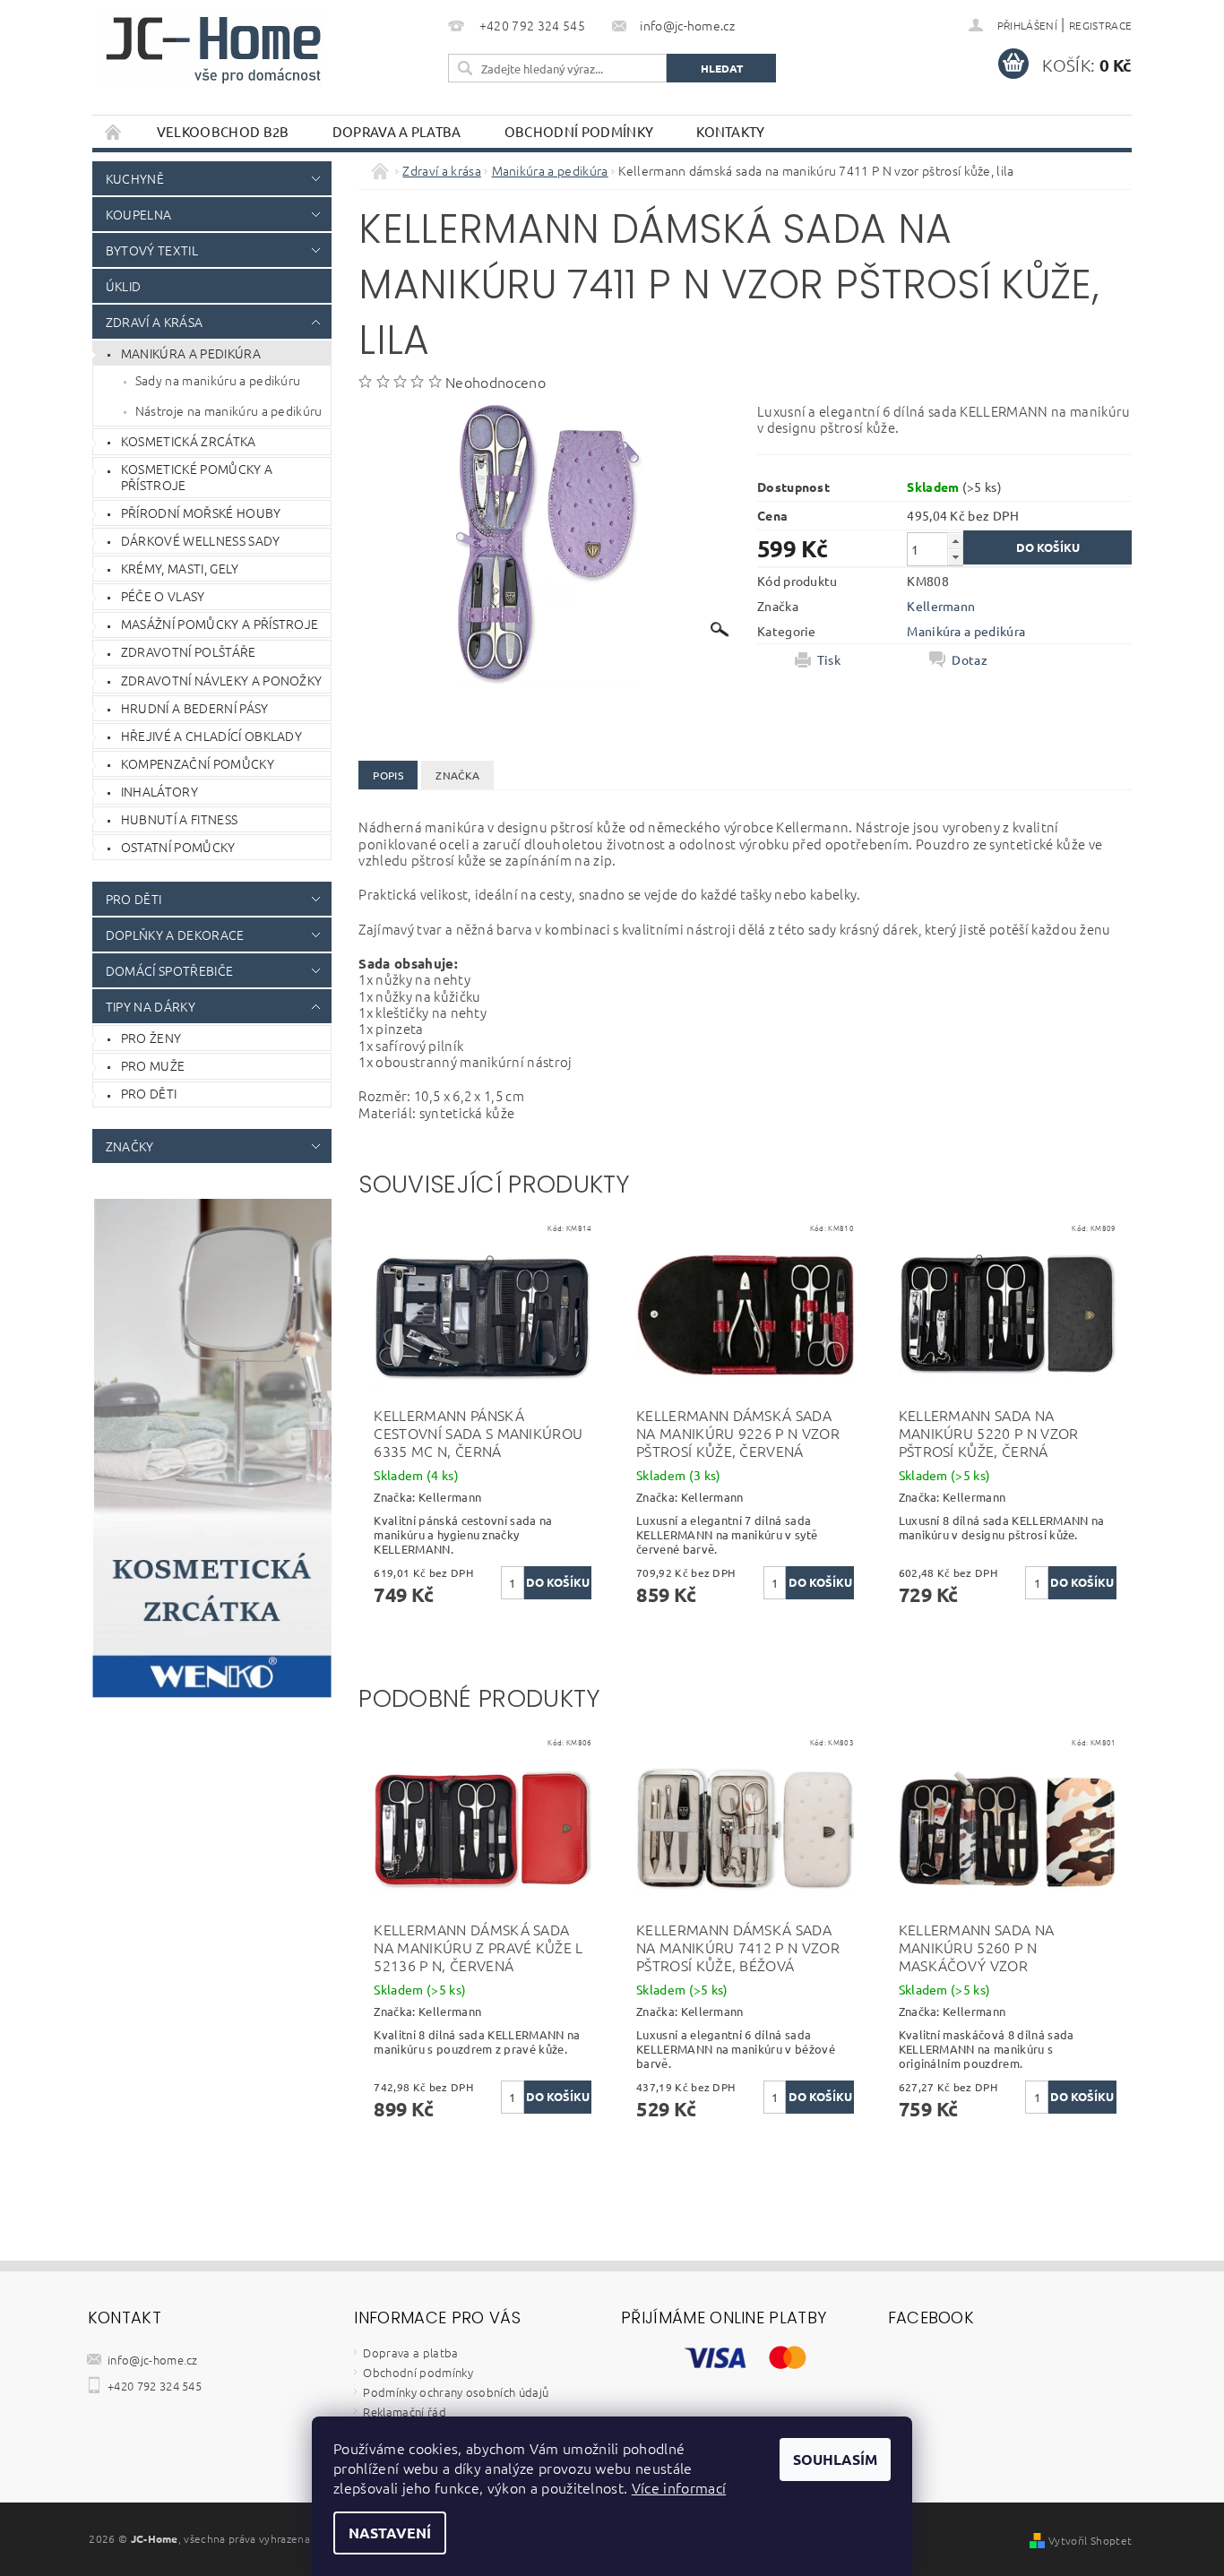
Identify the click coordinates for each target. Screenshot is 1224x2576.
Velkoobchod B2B (223, 131)
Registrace (1100, 25)
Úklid (124, 286)
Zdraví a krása (154, 322)
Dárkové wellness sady (201, 540)
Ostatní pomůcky (178, 847)
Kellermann (941, 606)
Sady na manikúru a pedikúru (218, 380)
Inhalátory (159, 791)
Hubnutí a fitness (179, 819)
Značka (457, 775)
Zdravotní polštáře (189, 651)
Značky (130, 1146)
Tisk (829, 659)
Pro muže (153, 1065)
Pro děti (134, 899)
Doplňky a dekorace (175, 935)
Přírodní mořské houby (201, 513)
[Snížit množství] (955, 557)
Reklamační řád (404, 2412)
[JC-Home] (213, 48)
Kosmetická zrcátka (189, 441)
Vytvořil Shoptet (1090, 2540)
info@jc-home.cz (153, 2360)
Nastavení (390, 2533)
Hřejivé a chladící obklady (211, 736)
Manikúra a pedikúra (191, 353)
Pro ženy (151, 1038)
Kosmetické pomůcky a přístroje (197, 477)
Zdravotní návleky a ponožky (222, 680)
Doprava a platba (397, 131)
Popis (388, 775)
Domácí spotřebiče (169, 970)
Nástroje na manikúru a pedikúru (229, 410)
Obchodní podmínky (579, 131)
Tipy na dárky (151, 1006)
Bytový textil (152, 250)
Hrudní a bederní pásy (195, 708)
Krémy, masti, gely (180, 568)
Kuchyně (135, 178)
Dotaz (970, 659)
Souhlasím (835, 2459)
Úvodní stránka (114, 131)
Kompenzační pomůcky (198, 763)
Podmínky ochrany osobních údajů (456, 2392)
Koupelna (139, 214)
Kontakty (731, 131)
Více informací (679, 2487)
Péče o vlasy (163, 596)
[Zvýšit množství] (955, 541)
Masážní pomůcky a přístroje (220, 624)
